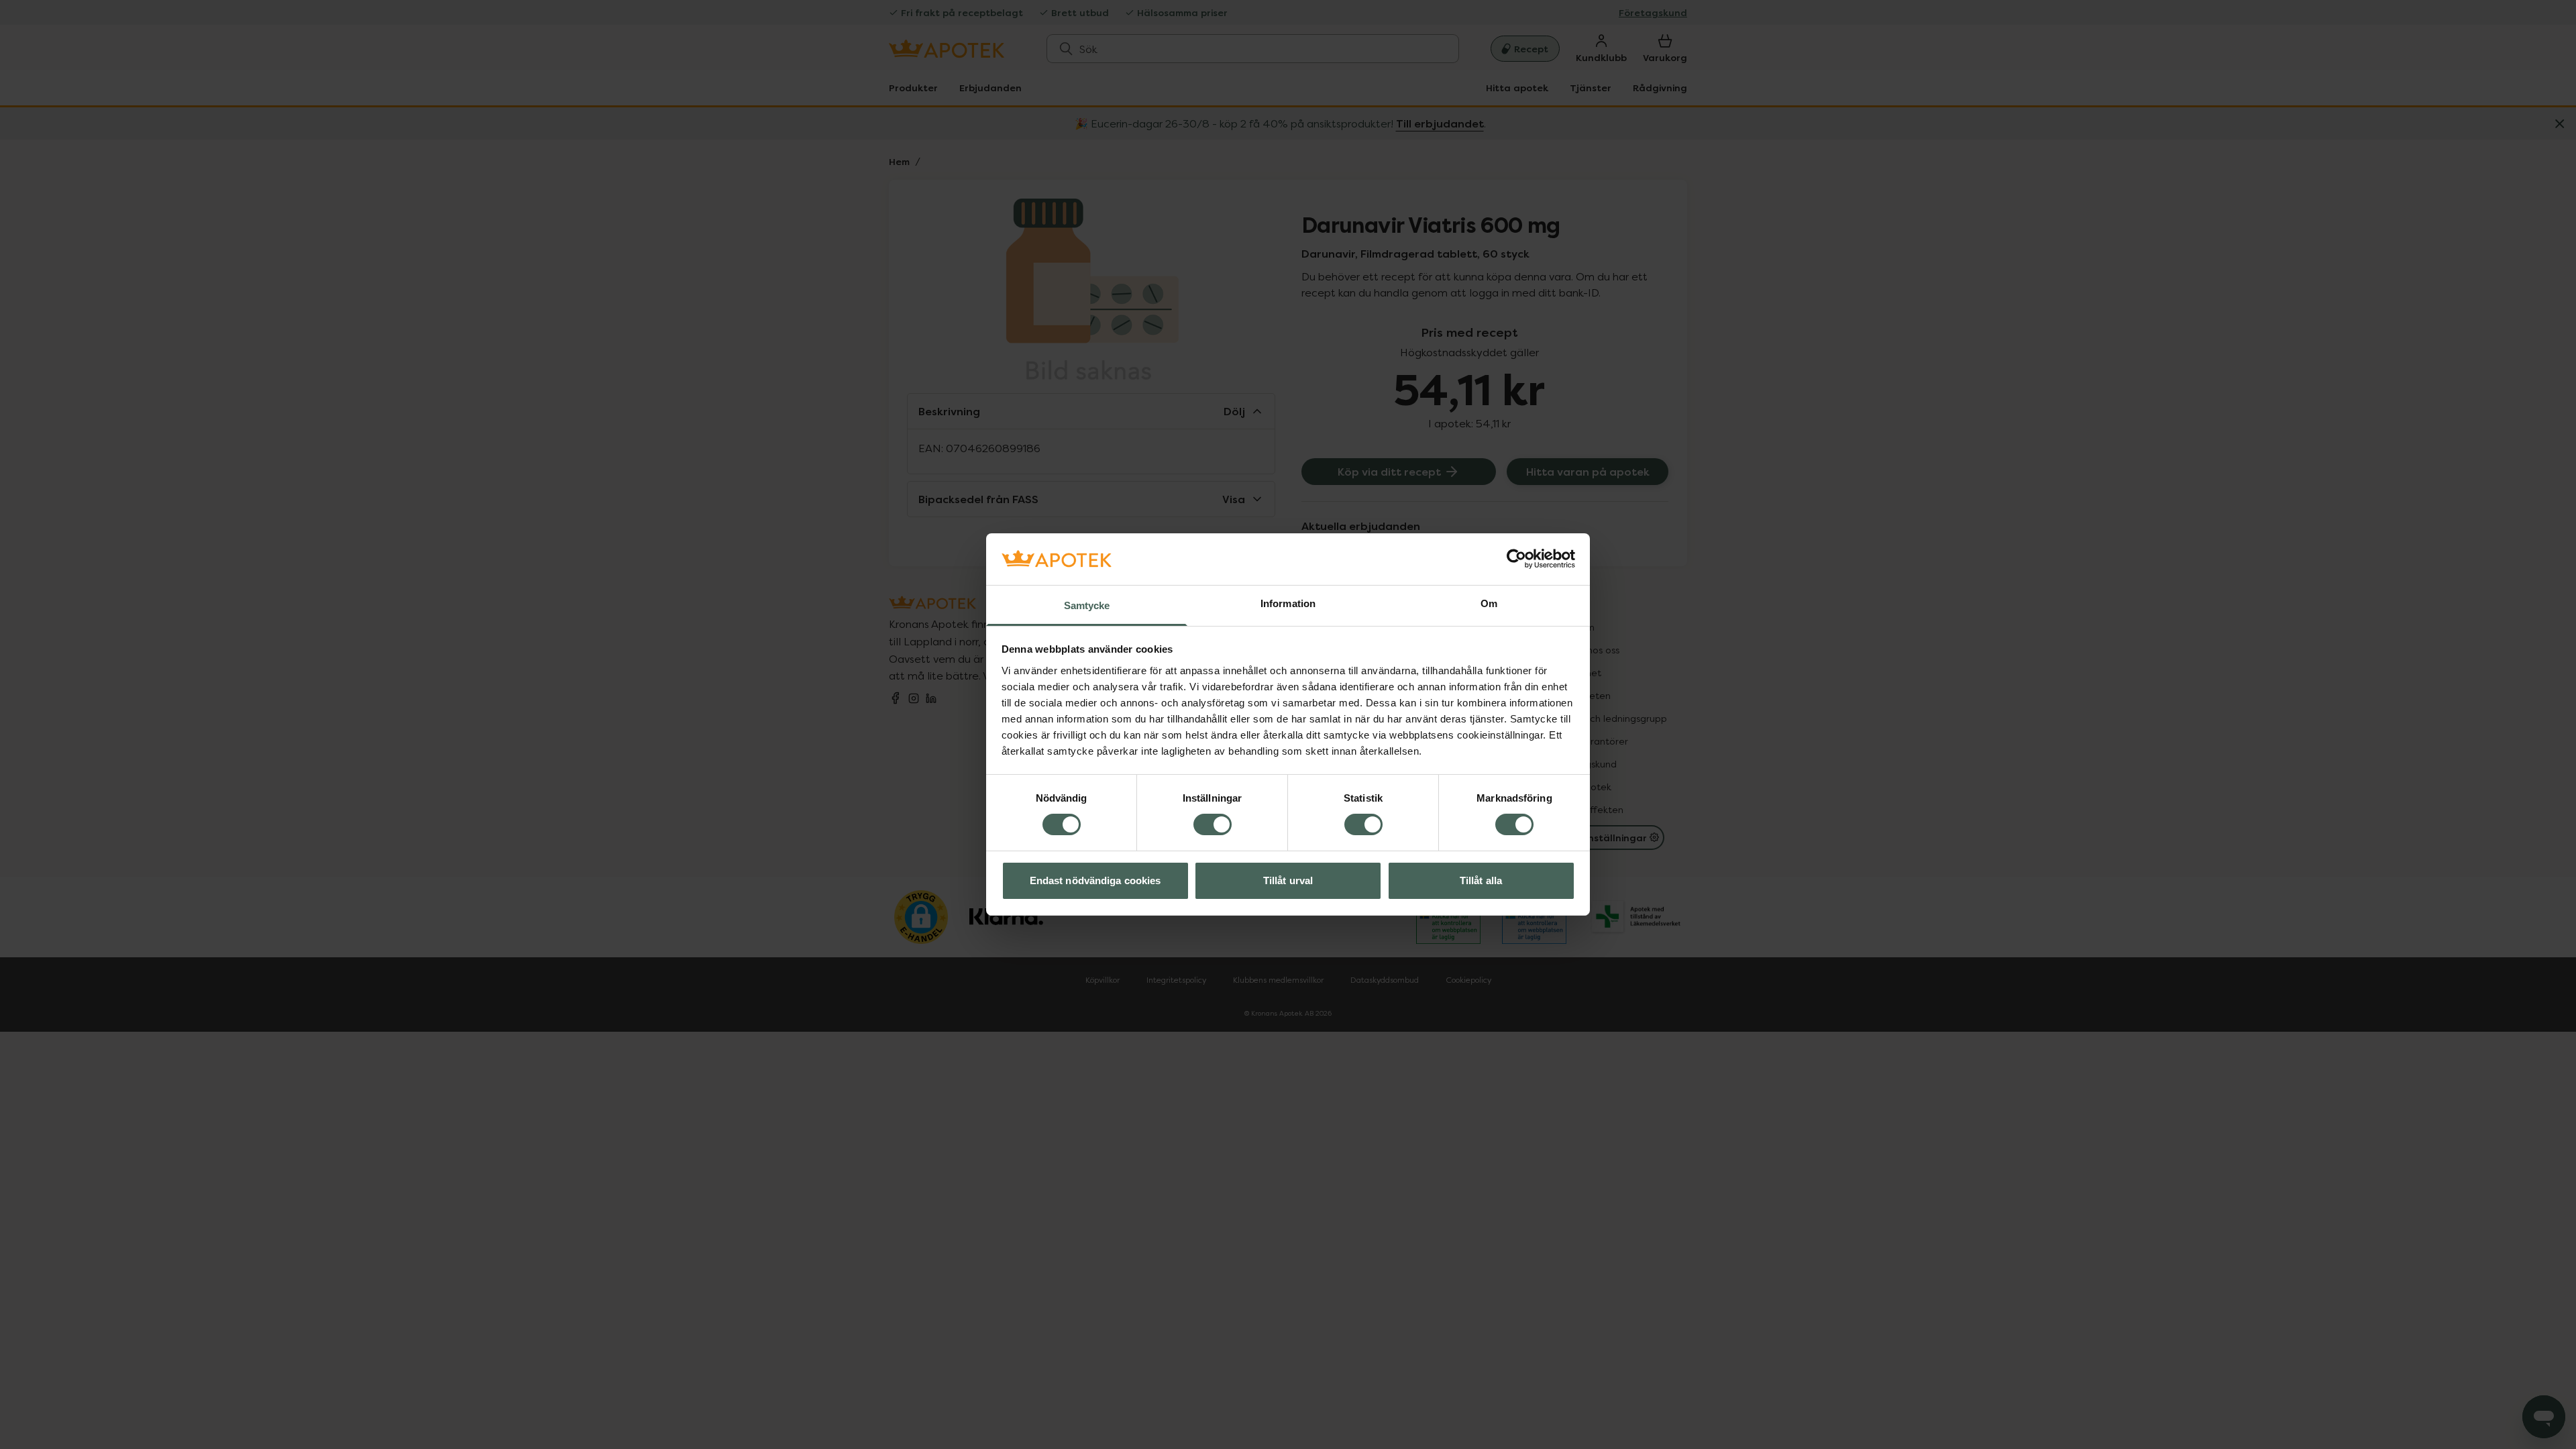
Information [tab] (1288, 603)
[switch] (1213, 824)
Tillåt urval (1288, 880)
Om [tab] (1489, 603)
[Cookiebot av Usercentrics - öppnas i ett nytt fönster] (1516, 559)
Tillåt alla (1481, 880)
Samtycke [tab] (1087, 605)
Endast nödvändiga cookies (1095, 880)
